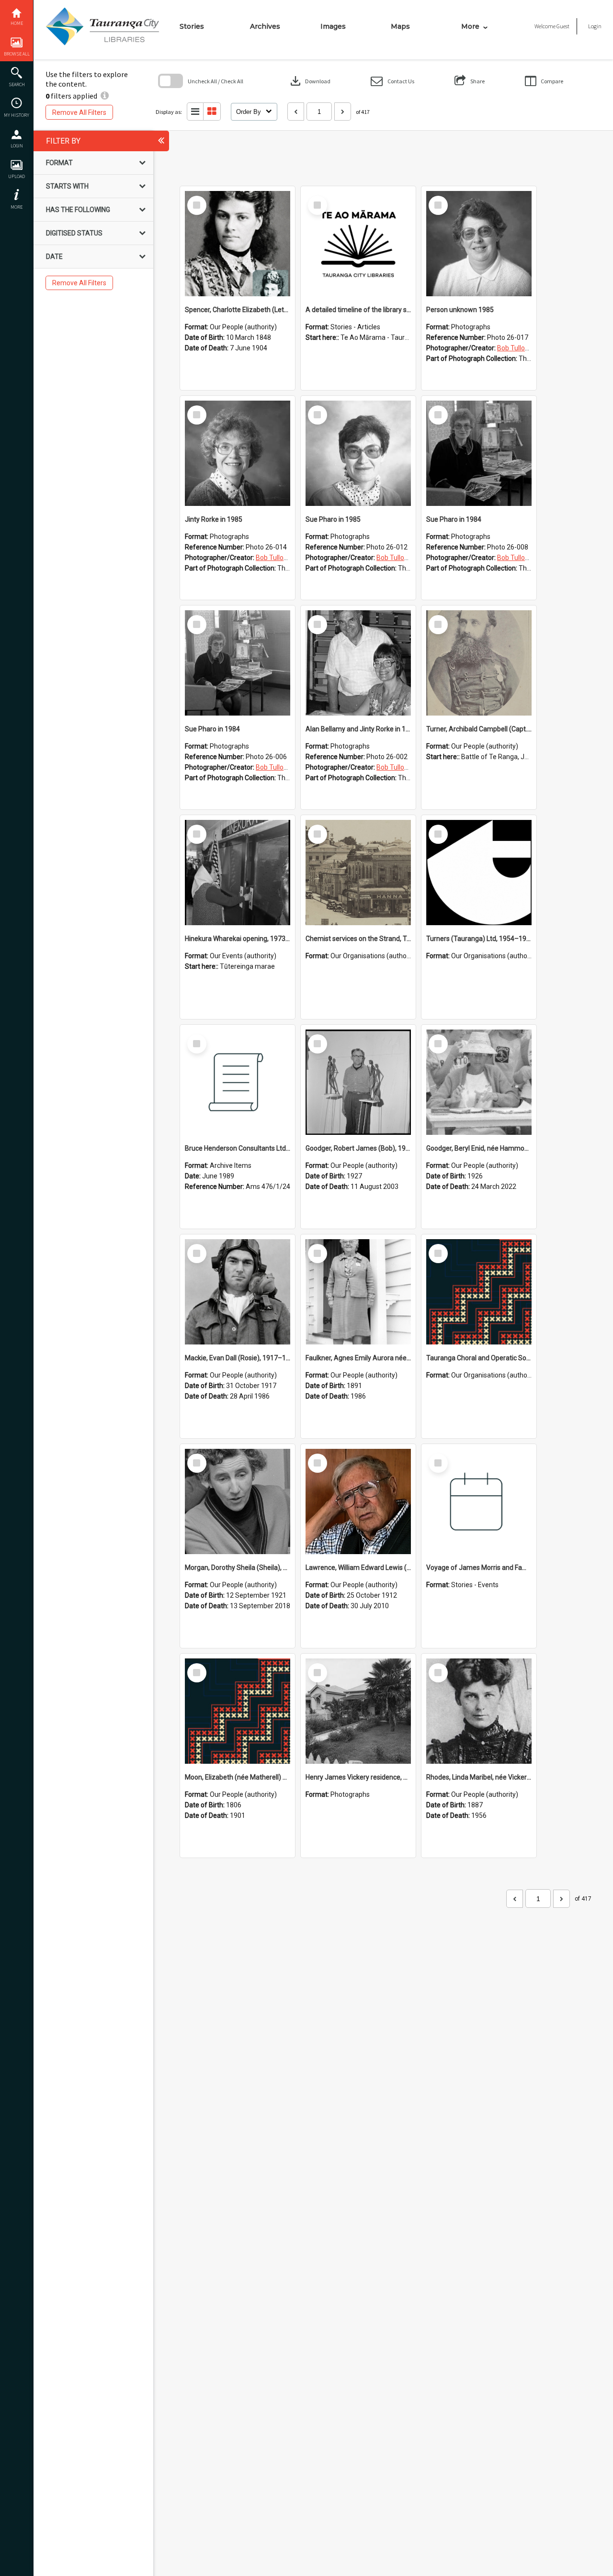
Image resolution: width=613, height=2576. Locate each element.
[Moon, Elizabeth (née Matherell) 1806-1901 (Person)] (238, 1711)
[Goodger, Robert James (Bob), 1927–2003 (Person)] (358, 1082)
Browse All (17, 54)
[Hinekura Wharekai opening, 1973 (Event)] (238, 873)
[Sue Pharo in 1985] (358, 453)
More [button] (17, 207)
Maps (400, 26)
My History (17, 115)
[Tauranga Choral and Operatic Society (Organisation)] (479, 1292)
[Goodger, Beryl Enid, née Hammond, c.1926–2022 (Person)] (479, 1082)
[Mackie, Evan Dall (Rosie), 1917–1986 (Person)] (238, 1292)
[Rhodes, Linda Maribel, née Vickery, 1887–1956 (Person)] (479, 1711)
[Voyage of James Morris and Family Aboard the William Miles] (479, 1501)
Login (17, 146)
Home (17, 23)
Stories (192, 26)
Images (333, 26)
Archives (265, 26)
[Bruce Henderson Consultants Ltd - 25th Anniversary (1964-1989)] (238, 1082)
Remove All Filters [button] (79, 112)
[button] (392, 81)
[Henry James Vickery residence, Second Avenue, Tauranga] (358, 1711)
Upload (17, 176)
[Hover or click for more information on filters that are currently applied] (105, 96)
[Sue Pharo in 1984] (479, 453)
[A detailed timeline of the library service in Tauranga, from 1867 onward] (358, 244)
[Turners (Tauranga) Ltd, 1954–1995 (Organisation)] (479, 873)
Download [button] (309, 81)
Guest (563, 26)
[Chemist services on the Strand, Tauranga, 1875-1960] (358, 873)
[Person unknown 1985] (479, 244)
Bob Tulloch (515, 348)
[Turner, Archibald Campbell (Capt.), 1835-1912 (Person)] (479, 663)
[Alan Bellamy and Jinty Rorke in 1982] (358, 663)
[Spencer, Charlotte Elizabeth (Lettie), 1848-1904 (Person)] (238, 244)
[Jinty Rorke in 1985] (238, 453)
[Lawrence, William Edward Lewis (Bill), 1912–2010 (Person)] (358, 1501)
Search (17, 84)
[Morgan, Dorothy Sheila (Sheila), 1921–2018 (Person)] (238, 1501)
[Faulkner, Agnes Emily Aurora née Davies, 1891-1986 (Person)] (358, 1292)
